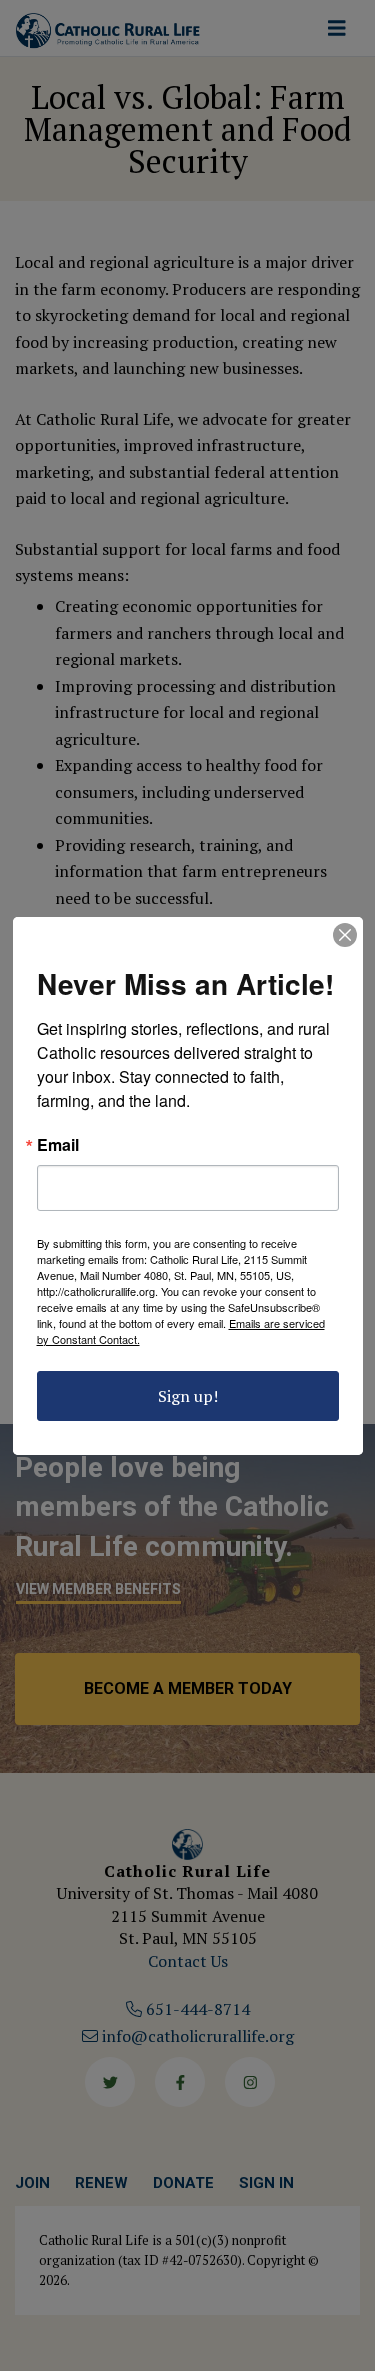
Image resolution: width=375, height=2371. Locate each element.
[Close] (345, 935)
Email (58, 1145)
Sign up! (188, 1396)
